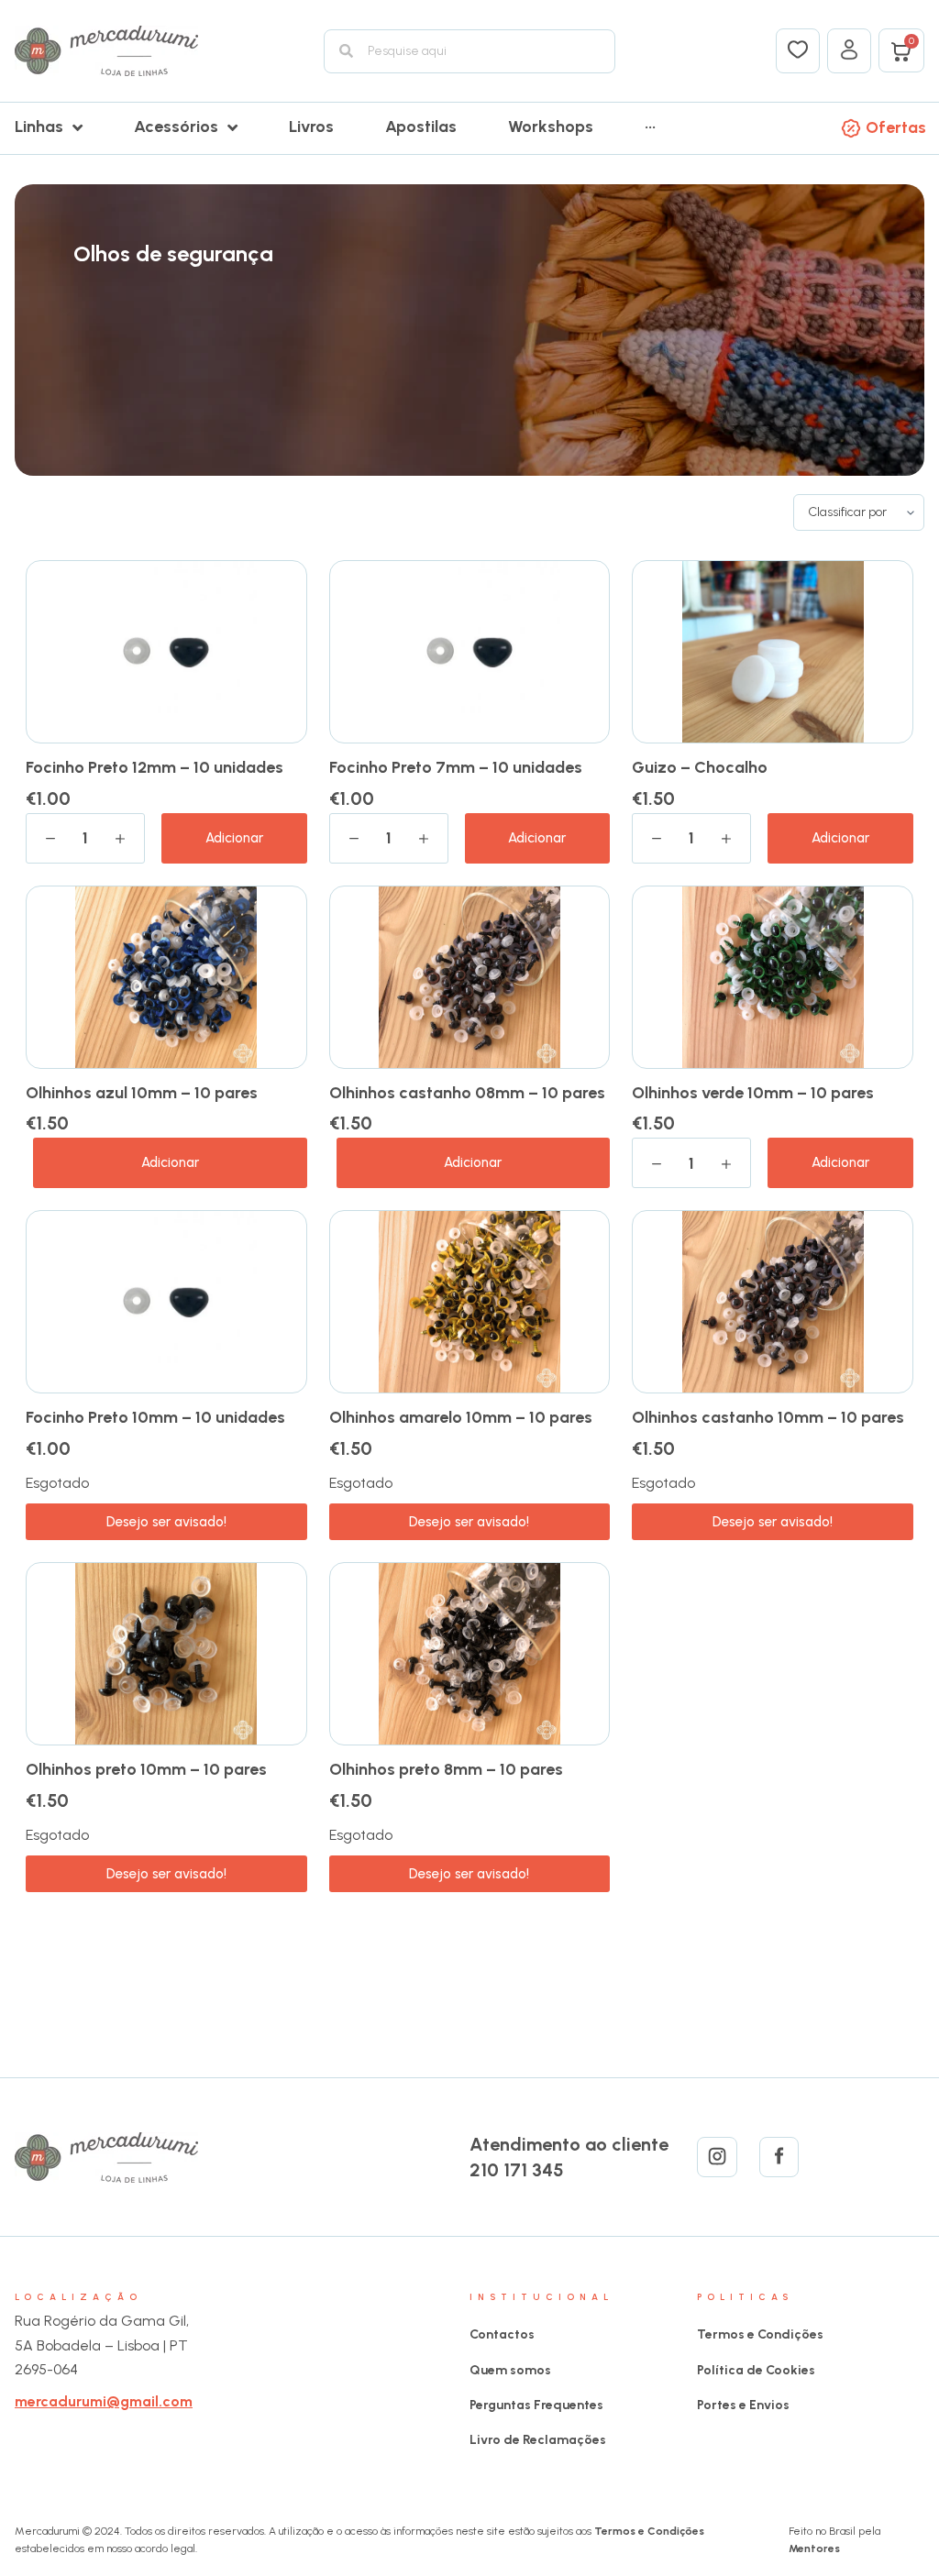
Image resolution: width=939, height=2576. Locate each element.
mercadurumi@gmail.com (104, 2401)
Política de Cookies (756, 2370)
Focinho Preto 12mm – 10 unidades (155, 767)
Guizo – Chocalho (700, 767)
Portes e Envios (743, 2405)
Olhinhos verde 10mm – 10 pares (753, 1093)
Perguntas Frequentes (536, 2405)
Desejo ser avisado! (166, 1522)
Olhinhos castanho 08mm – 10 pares (467, 1093)
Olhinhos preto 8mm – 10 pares (446, 1769)
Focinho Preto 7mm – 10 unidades (456, 767)
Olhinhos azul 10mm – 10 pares (142, 1093)
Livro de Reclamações (538, 2440)
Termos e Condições (760, 2334)
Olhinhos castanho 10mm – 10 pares (768, 1417)
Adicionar (234, 838)
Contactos (502, 2334)
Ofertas (896, 127)
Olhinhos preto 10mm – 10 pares (146, 1769)
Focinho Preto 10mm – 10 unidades (155, 1417)
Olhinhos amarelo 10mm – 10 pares (461, 1417)
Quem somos (510, 2370)
